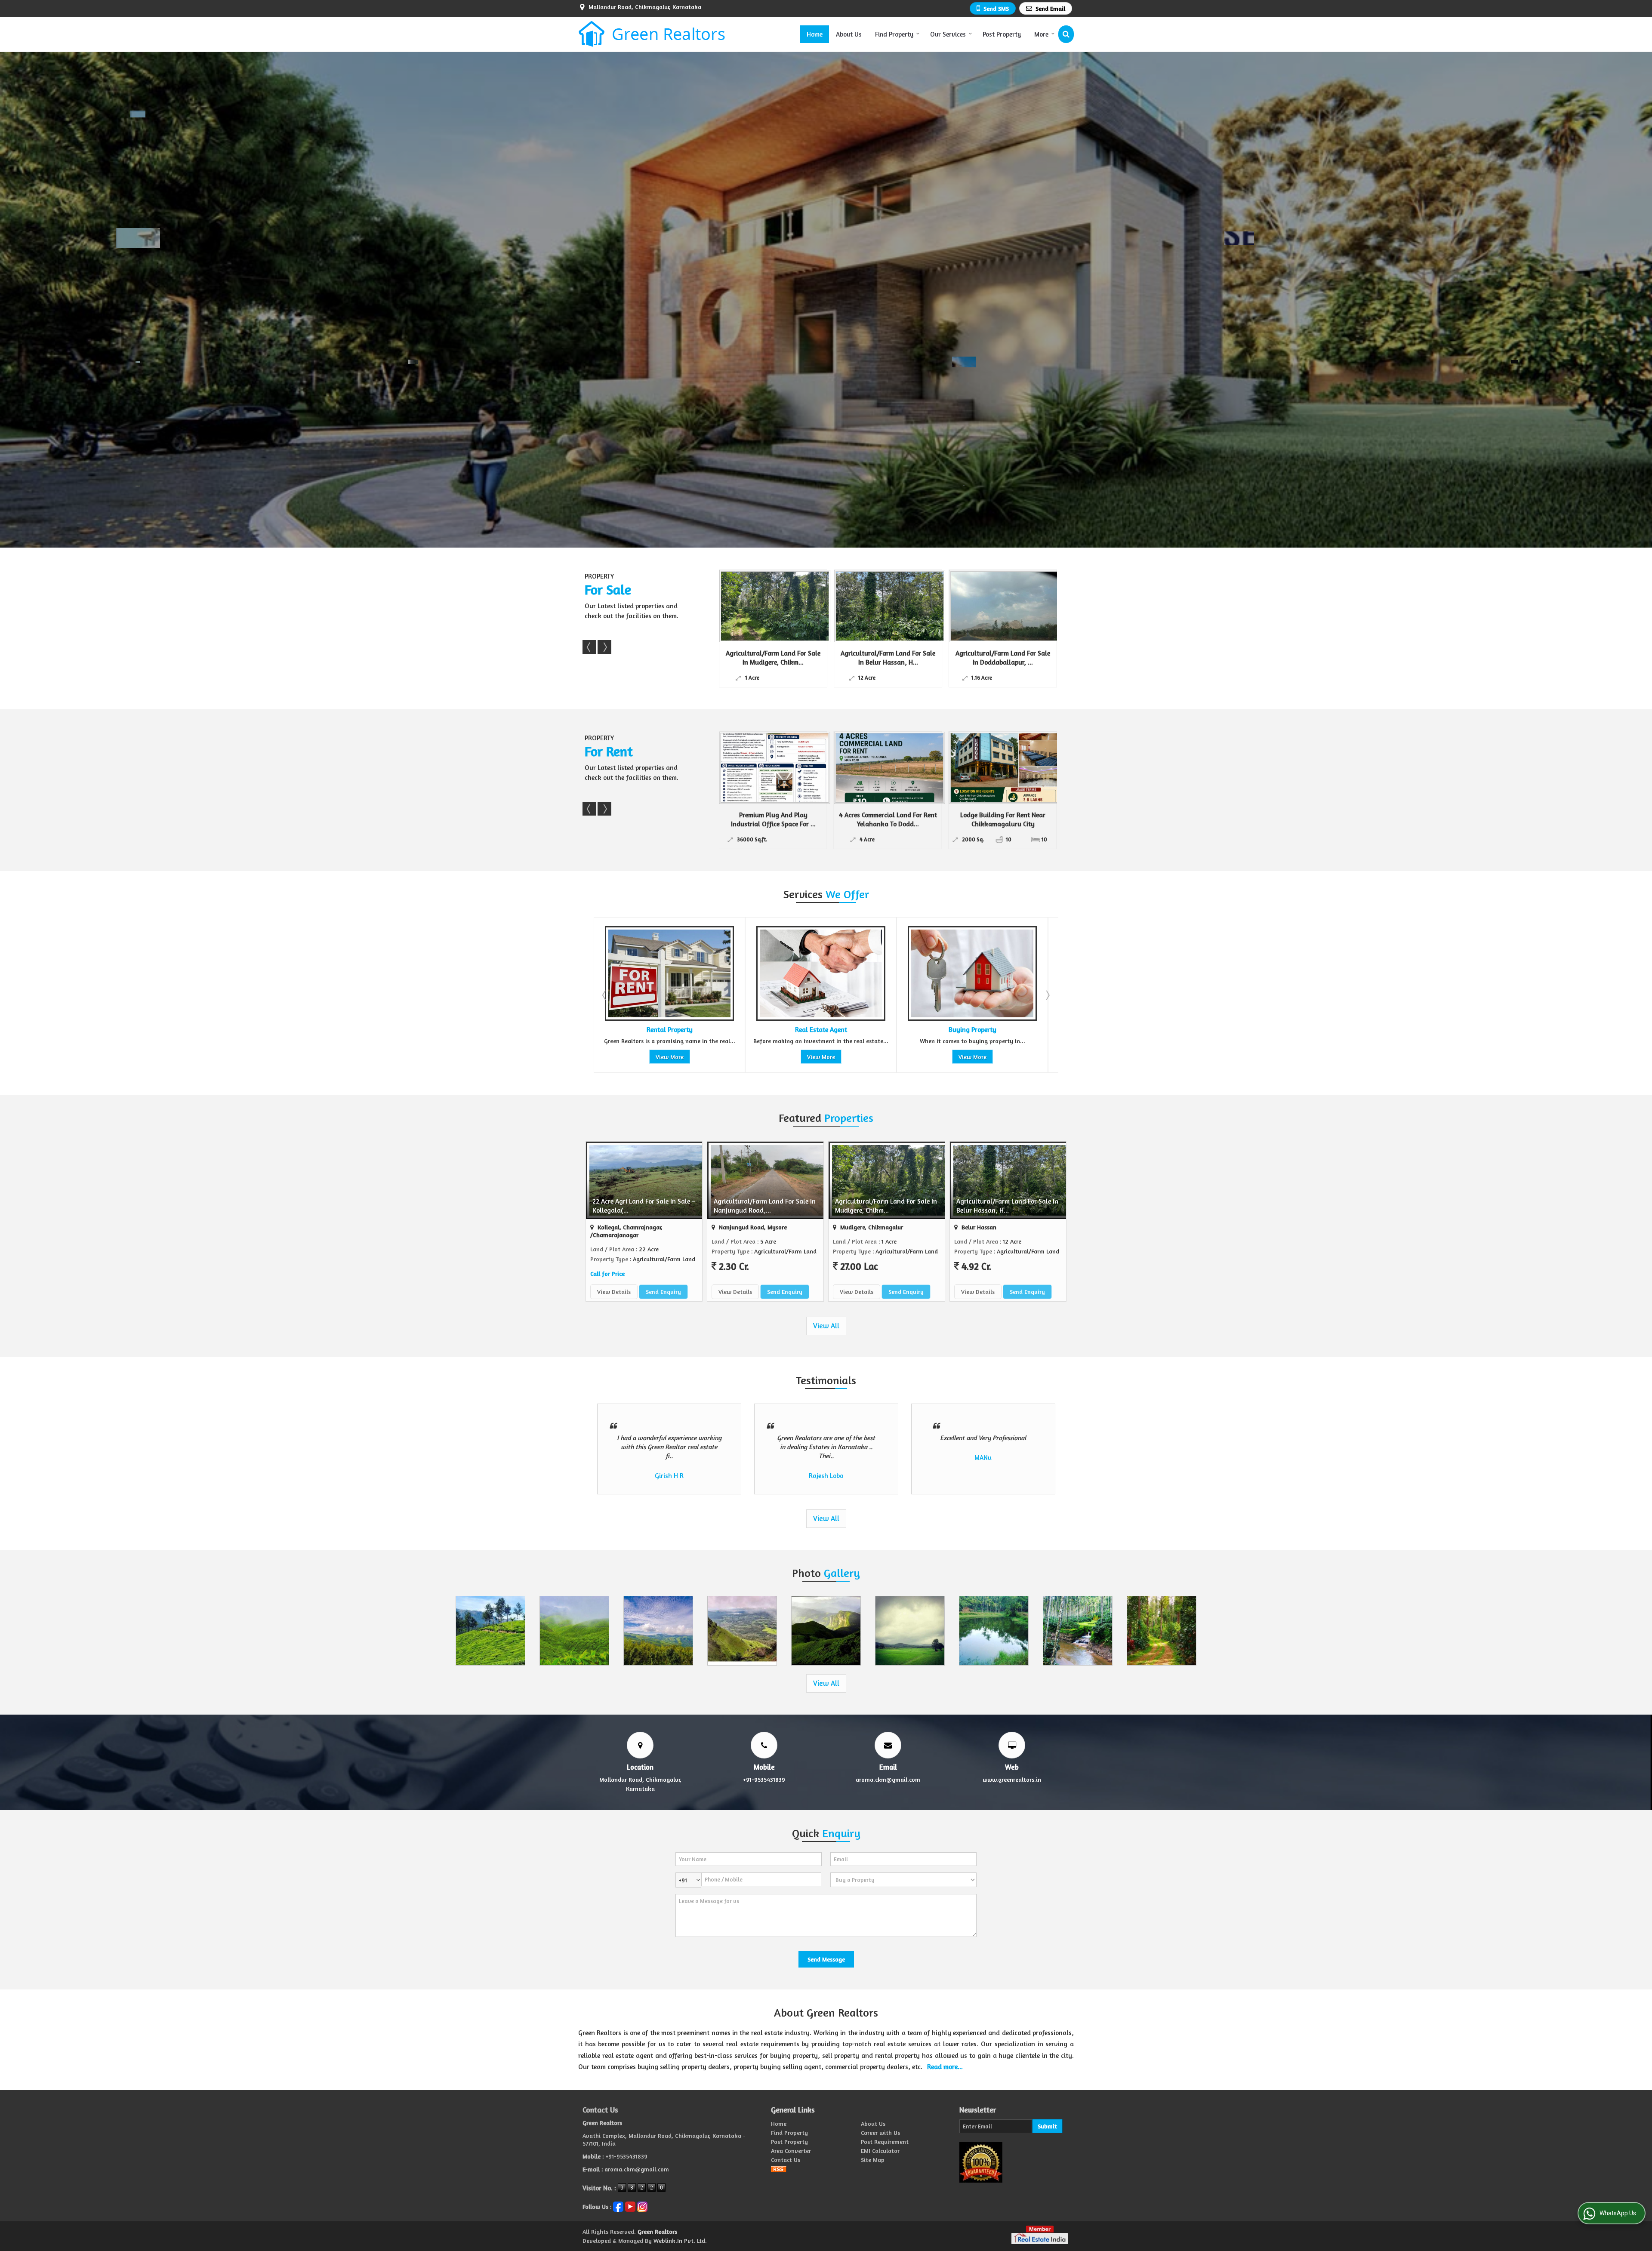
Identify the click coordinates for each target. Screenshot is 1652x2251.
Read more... (945, 2067)
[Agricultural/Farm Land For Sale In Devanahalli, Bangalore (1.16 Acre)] (886, 606)
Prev (589, 647)
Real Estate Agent (821, 1030)
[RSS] (779, 2169)
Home (815, 34)
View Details (614, 1292)
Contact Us (786, 2160)
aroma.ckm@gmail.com (888, 1779)
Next (604, 647)
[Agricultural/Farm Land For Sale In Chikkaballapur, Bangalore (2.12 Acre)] (1001, 606)
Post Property (1002, 34)
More (1041, 34)
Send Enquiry (663, 1292)
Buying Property (972, 1030)
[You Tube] (630, 2206)
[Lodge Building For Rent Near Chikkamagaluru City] (1001, 768)
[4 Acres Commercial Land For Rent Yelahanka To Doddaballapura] (886, 768)
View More (670, 1057)
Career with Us (880, 2132)
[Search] (1066, 34)
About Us (849, 34)
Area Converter (791, 2151)
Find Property (894, 34)
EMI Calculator (880, 2151)
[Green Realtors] (652, 34)
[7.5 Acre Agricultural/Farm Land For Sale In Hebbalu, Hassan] (771, 606)
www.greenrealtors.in (1012, 1779)
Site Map (873, 2160)
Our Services (948, 34)
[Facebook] (618, 2206)
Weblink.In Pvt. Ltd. (680, 2240)
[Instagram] (642, 2206)
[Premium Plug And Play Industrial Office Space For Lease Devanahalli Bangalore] (771, 768)
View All (826, 1326)
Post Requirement (885, 2142)
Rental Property (670, 1030)
